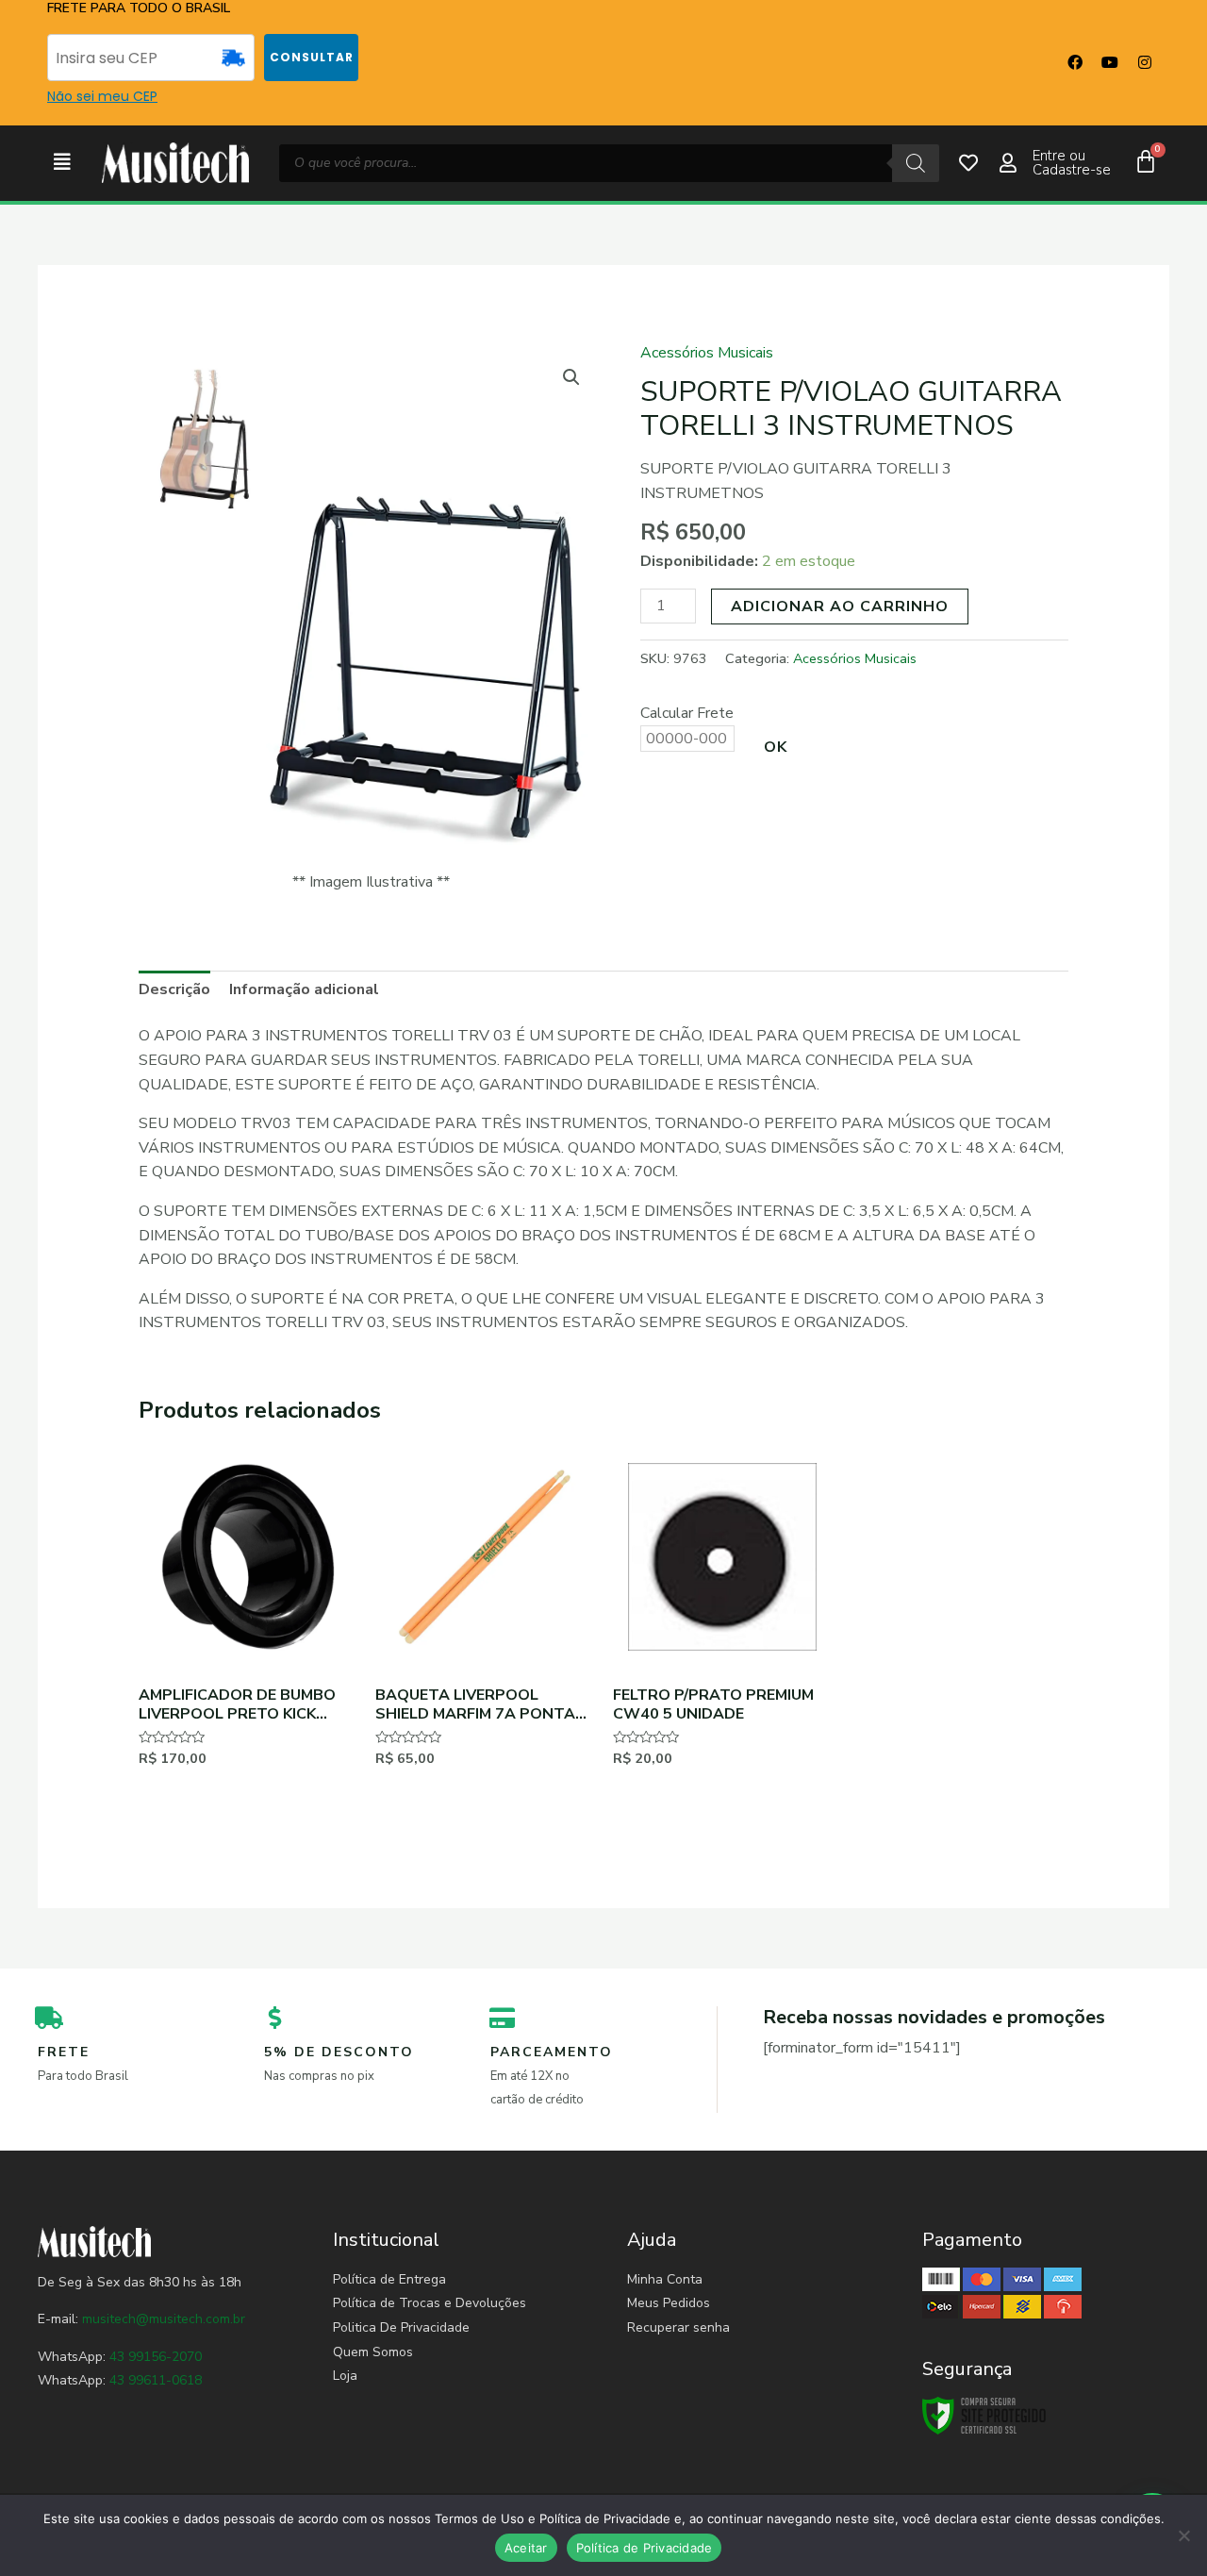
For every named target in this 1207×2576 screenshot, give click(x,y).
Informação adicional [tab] (304, 989)
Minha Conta (665, 2279)
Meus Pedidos (669, 2303)
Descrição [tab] (174, 989)
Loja (345, 2376)
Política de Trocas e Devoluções (430, 2303)
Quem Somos (373, 2352)
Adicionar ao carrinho (840, 607)
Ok (776, 747)
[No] (1183, 2535)
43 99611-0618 (156, 2380)
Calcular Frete (687, 713)
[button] (62, 163)
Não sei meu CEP (102, 96)
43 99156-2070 (154, 2357)
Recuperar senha (678, 2327)
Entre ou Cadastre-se (1072, 163)
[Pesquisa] (916, 163)
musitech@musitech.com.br (164, 2319)
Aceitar (526, 2548)
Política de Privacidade (645, 2548)
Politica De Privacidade (401, 2327)
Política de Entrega (389, 2279)
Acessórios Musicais (707, 353)
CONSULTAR (312, 57)
